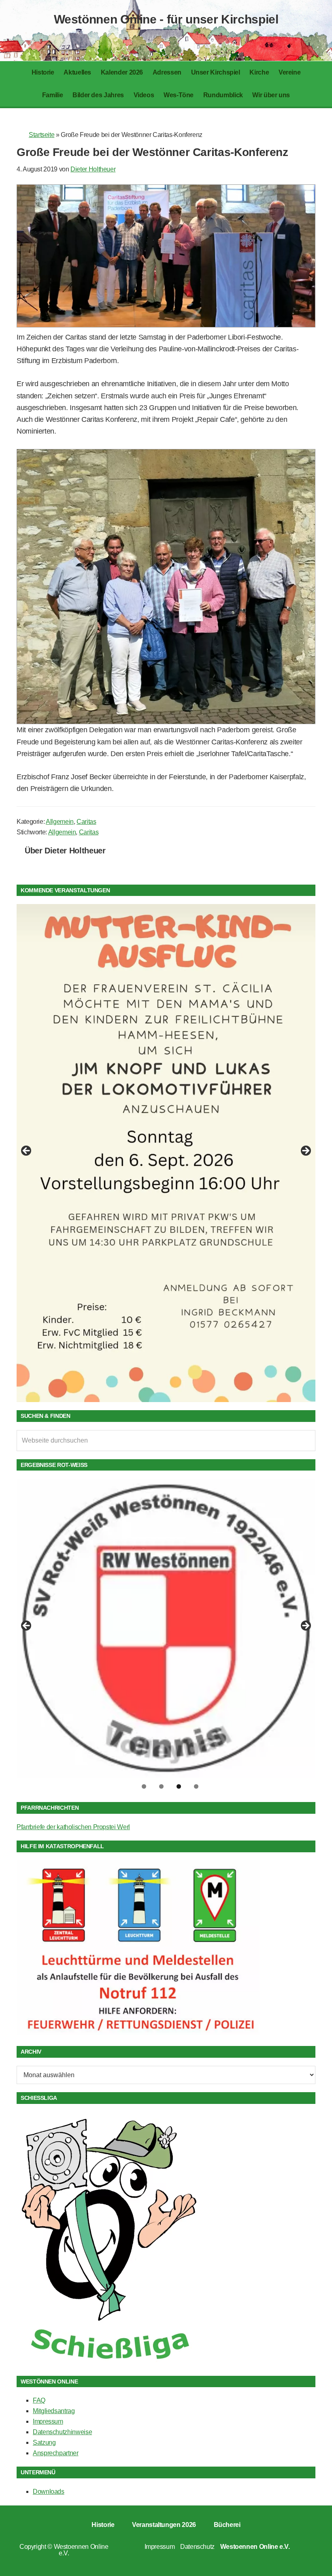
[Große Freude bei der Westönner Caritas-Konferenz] (166, 325)
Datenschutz (197, 2547)
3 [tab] (179, 1786)
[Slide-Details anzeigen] (166, 1153)
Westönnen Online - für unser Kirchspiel (166, 19)
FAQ (39, 2400)
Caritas (86, 822)
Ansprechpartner (56, 2453)
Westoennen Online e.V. (81, 2550)
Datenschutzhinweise (62, 2432)
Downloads (49, 2492)
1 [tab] (144, 1786)
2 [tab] (161, 1786)
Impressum (48, 2421)
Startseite (41, 135)
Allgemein (60, 822)
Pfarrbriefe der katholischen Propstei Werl (73, 1827)
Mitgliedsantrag (54, 2411)
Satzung (44, 2442)
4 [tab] (196, 1786)
